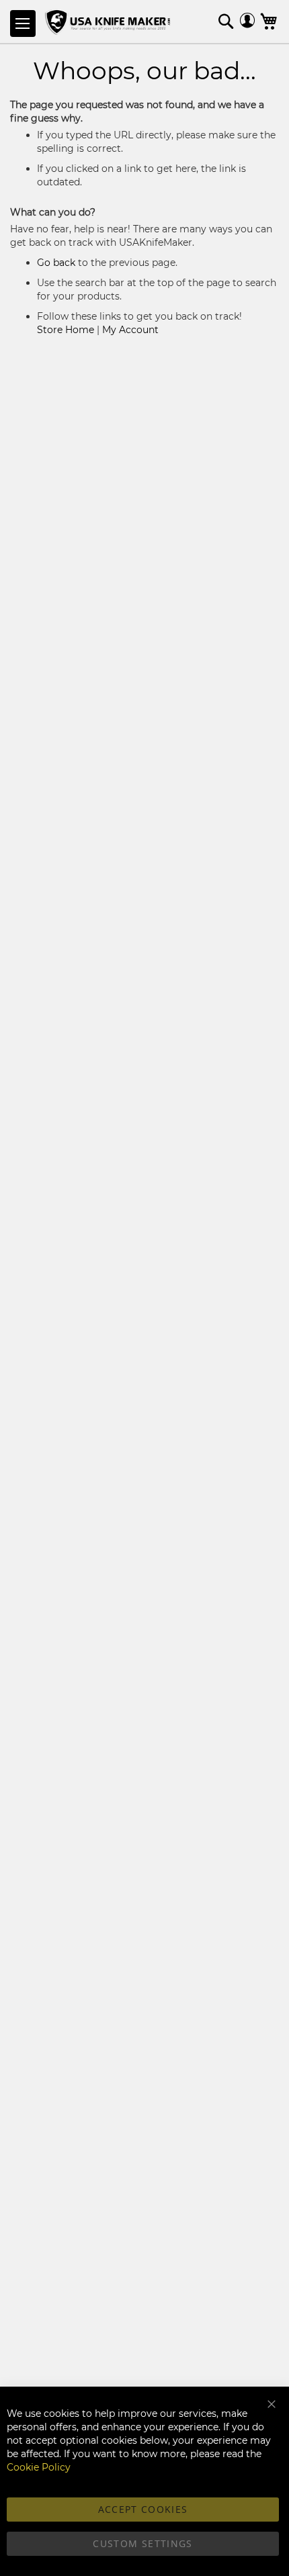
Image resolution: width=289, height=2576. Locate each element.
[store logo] (109, 23)
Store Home (66, 330)
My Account (130, 330)
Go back (56, 263)
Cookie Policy (39, 2467)
